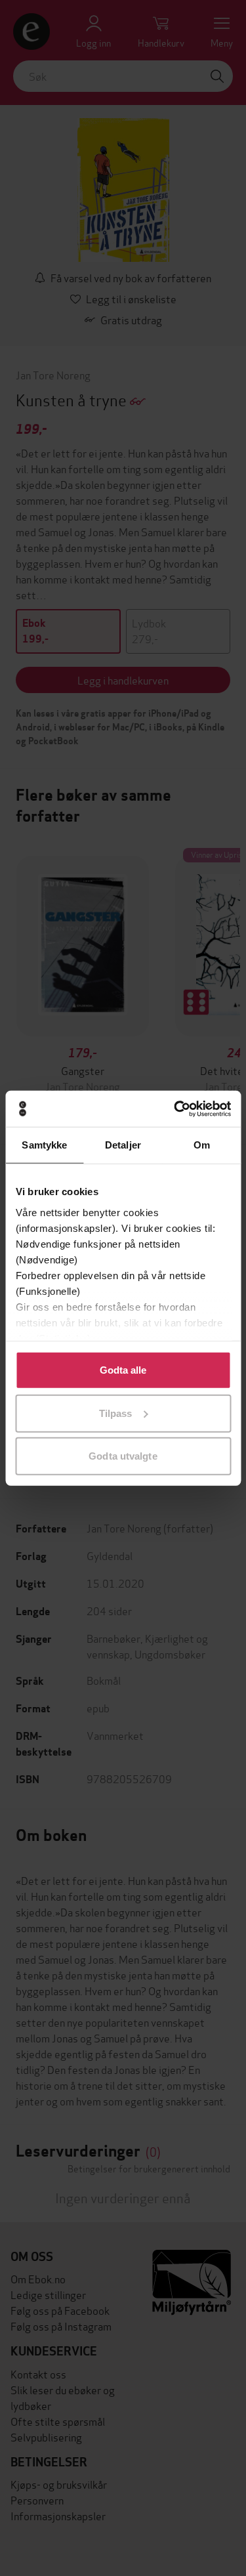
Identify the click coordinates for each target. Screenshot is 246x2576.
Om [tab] (202, 1145)
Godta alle (123, 1370)
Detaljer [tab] (123, 1145)
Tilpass (116, 1413)
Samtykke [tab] (44, 1145)
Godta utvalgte (123, 1456)
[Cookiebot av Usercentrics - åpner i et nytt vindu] (175, 1109)
